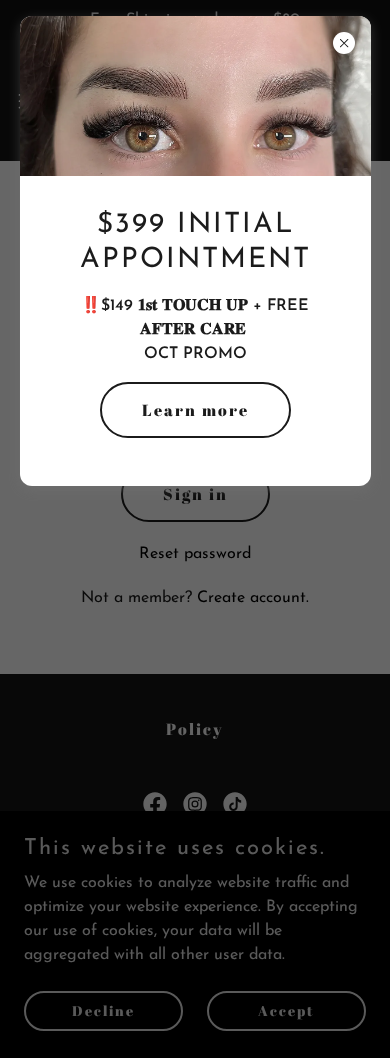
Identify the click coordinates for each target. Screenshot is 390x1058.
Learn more (195, 410)
